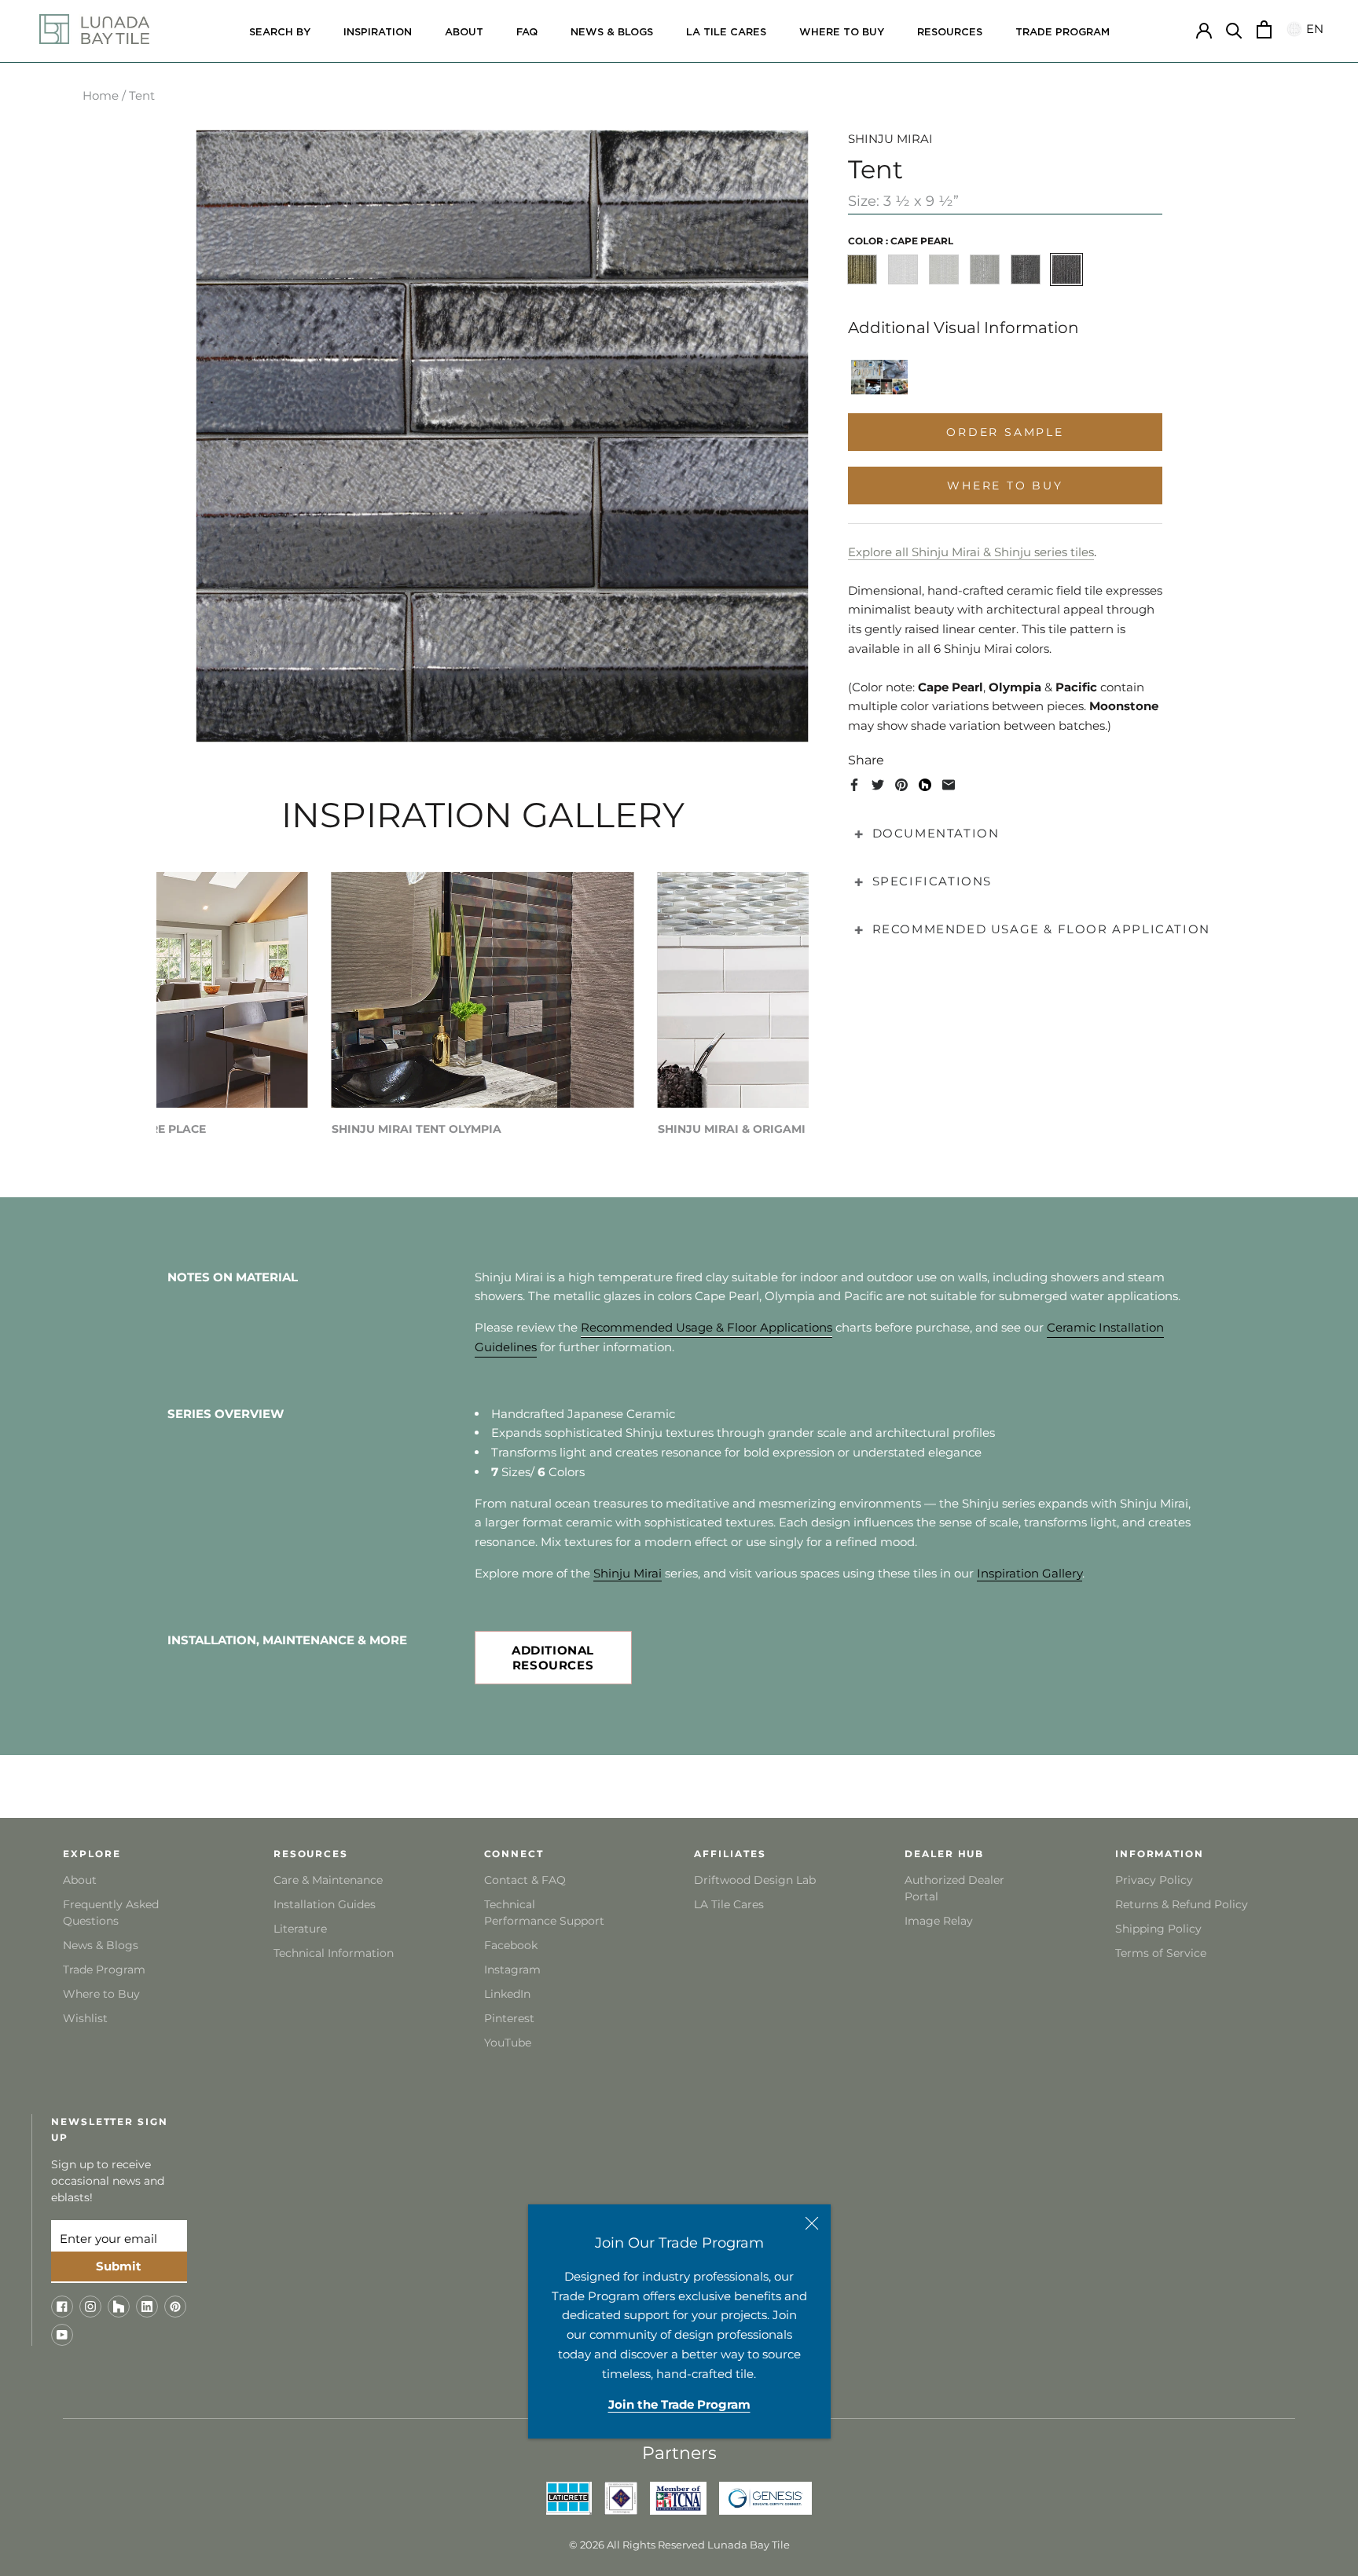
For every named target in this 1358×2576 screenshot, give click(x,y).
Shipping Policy (1158, 1929)
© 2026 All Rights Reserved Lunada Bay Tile (679, 2545)
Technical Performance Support (544, 1913)
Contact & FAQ (525, 1880)
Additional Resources (553, 1658)
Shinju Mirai (628, 1573)
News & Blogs (101, 1945)
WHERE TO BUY (842, 33)
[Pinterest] (901, 785)
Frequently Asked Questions (111, 1913)
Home (101, 95)
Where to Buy (101, 1994)
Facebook (511, 1945)
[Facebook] (854, 785)
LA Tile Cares (729, 1904)
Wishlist (85, 2018)
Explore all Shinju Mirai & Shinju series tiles (971, 552)
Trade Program (1063, 33)
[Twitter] (878, 785)
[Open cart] (1264, 29)
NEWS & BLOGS (612, 33)
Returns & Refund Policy (1182, 1904)
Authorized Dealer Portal (954, 1888)
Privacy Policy (1154, 1880)
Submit (119, 2266)
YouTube (508, 2043)
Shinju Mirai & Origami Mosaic (757, 1129)
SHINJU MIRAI (890, 139)
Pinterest (509, 2018)
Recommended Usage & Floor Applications (707, 1327)
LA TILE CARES (726, 33)
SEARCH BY (280, 33)
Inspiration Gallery (1030, 1573)
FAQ (527, 33)
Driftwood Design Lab (755, 1880)
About (80, 1880)
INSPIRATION (378, 33)
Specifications (932, 881)
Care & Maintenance (328, 1880)
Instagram (512, 1970)
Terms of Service (1161, 1953)
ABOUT (464, 33)
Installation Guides (325, 1904)
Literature (300, 1929)
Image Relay (939, 1921)
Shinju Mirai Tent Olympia (417, 1129)
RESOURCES (950, 33)
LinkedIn (507, 1994)
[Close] (812, 2223)
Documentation (936, 833)
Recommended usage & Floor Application (1041, 929)
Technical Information (334, 1953)
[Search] (1234, 29)
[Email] (949, 785)
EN (1312, 29)
